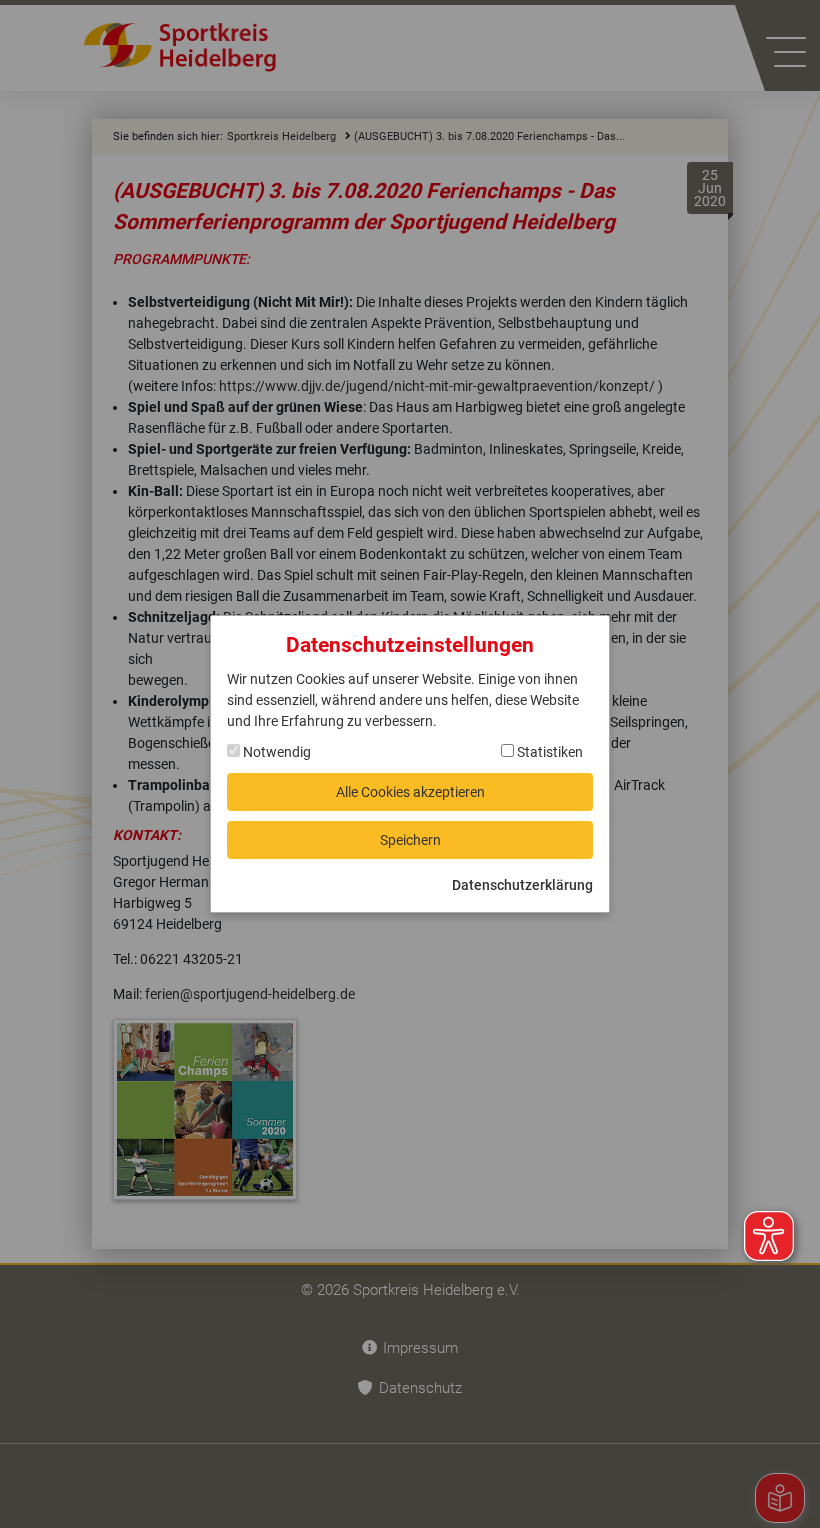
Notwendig (275, 752)
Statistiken (548, 752)
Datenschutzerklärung (522, 885)
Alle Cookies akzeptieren (410, 792)
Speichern (410, 840)
